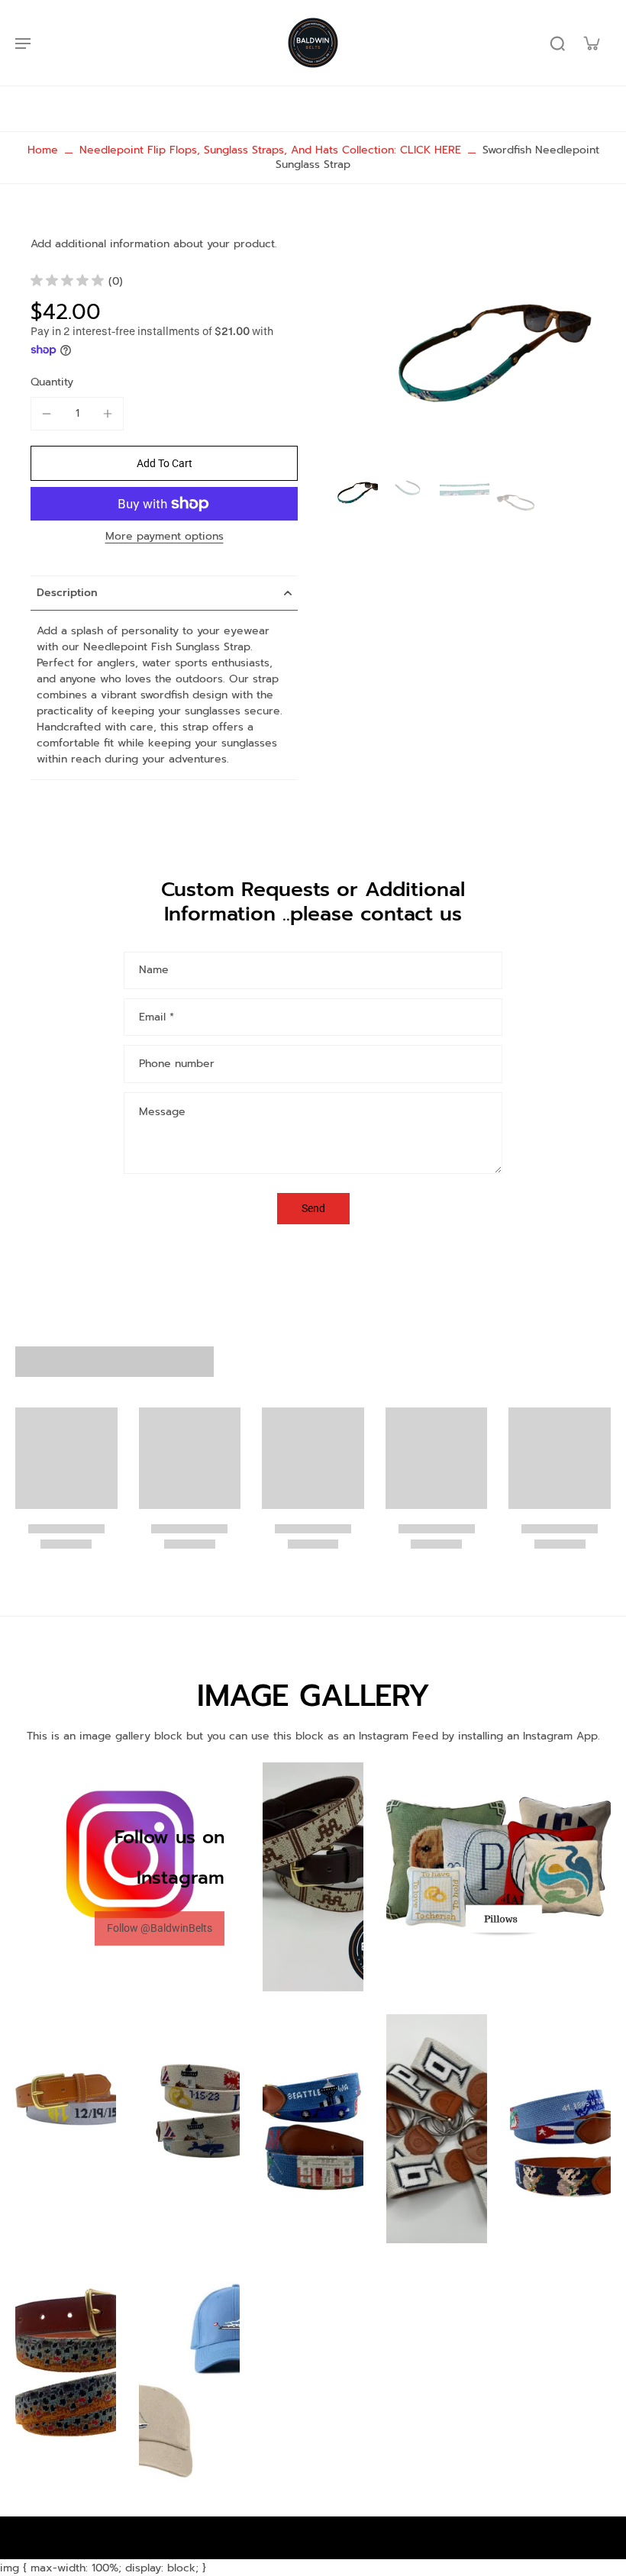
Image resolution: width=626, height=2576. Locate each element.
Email (156, 1017)
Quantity (52, 382)
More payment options (165, 538)
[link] (160, 1928)
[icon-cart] (591, 43)
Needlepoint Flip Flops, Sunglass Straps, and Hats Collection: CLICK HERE (270, 150)
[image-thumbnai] (353, 490)
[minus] (47, 414)
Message (162, 1112)
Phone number (177, 1064)
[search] (557, 43)
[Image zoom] (469, 343)
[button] (164, 463)
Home (43, 150)
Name (154, 971)
